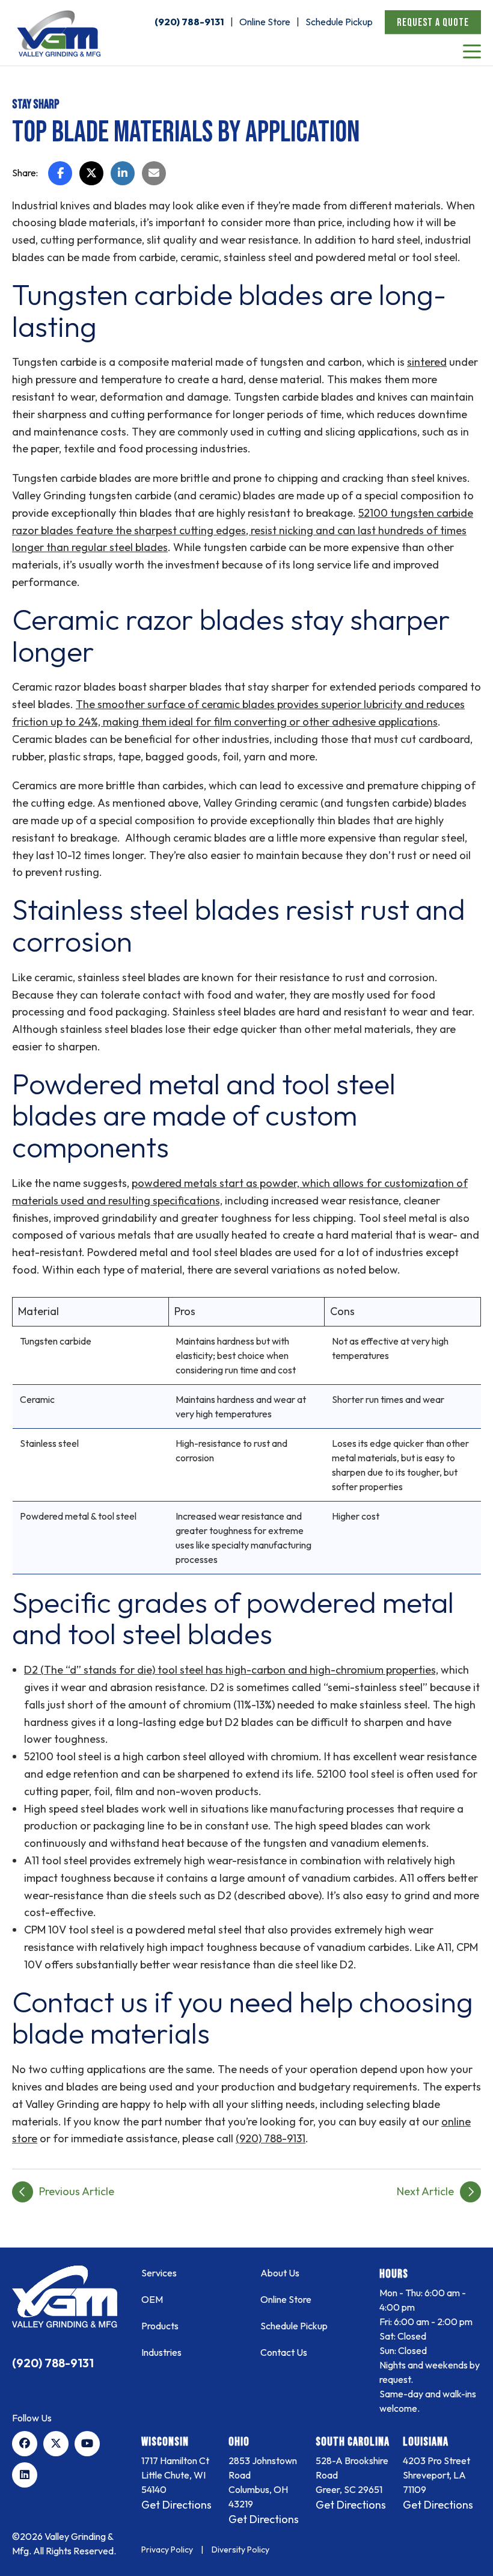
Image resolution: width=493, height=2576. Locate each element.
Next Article (425, 2191)
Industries (161, 2352)
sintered (427, 362)
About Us (280, 2273)
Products (160, 2326)
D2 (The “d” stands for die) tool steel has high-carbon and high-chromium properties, (231, 1670)
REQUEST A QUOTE (433, 23)
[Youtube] (87, 2444)
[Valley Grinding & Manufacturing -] (65, 2297)
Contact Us (284, 2352)
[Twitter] (56, 2444)
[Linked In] (25, 2475)
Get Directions (176, 2505)
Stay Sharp (36, 105)
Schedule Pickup (339, 22)
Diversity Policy (240, 2550)
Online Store (265, 22)
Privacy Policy (167, 2550)
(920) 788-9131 (189, 22)
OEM (152, 2299)
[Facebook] (25, 2444)
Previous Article (77, 2191)
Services (159, 2273)
